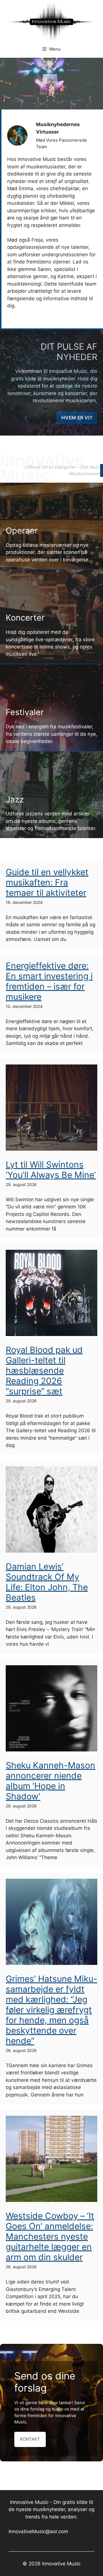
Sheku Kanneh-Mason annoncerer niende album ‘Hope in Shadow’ (50, 1781)
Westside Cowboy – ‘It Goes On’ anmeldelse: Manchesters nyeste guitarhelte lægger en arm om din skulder (50, 2236)
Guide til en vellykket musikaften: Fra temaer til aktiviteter (47, 882)
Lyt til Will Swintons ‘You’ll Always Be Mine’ (51, 1170)
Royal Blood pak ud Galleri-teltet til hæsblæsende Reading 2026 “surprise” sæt (44, 1370)
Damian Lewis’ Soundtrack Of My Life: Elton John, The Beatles (47, 1582)
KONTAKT (30, 2439)
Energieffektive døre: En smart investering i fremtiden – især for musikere (49, 981)
